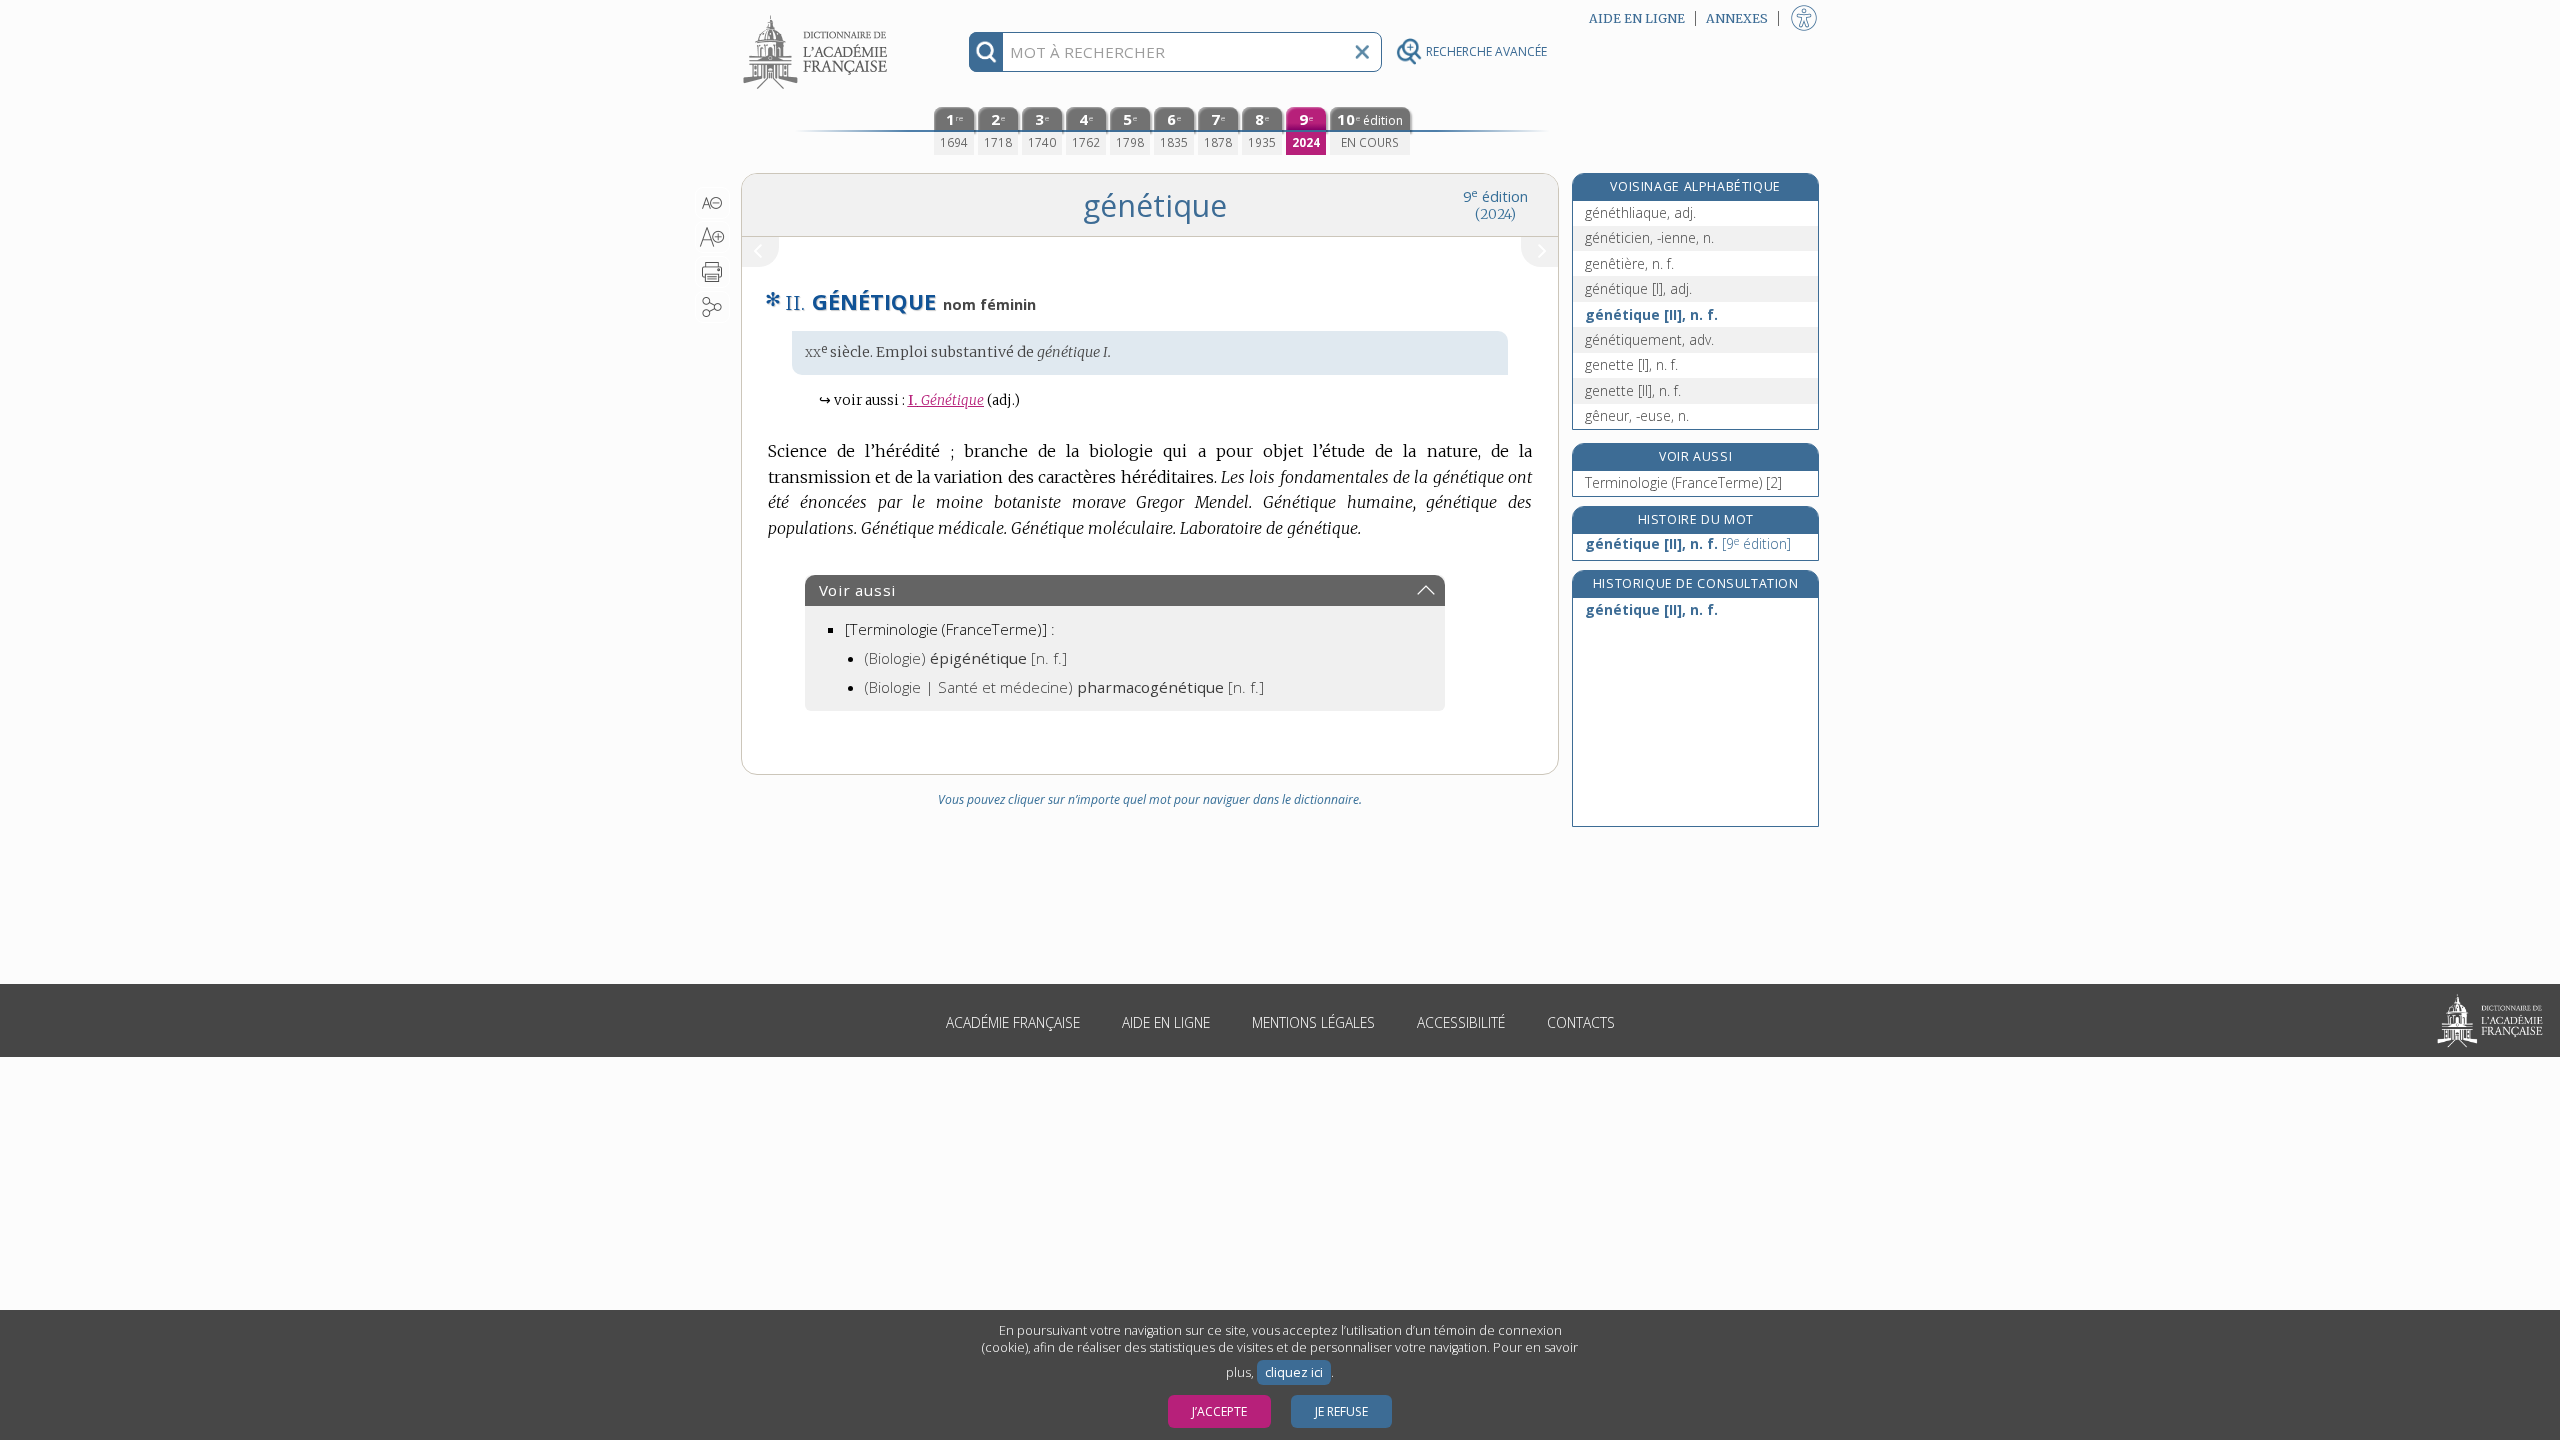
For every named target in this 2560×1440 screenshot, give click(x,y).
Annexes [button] (1737, 18)
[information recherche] (986, 52)
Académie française (1013, 1022)
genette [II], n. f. (1633, 390)
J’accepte (1219, 1411)
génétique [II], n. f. (1651, 314)
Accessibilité (1461, 1022)
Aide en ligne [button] (1637, 18)
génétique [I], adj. (1638, 288)
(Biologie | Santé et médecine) (1064, 687)
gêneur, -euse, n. (1637, 415)
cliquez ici (1294, 1372)
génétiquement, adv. (1649, 339)
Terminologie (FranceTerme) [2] (1683, 482)
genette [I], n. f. (1631, 364)
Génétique (946, 400)
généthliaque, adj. (1640, 212)
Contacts (1581, 1022)
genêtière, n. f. (1629, 263)
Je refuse (1341, 1411)
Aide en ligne (1166, 1022)
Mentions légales (1313, 1022)
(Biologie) (966, 658)
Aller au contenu (818, 17)
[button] (712, 203)
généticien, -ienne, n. (1649, 237)
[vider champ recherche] (1362, 52)
